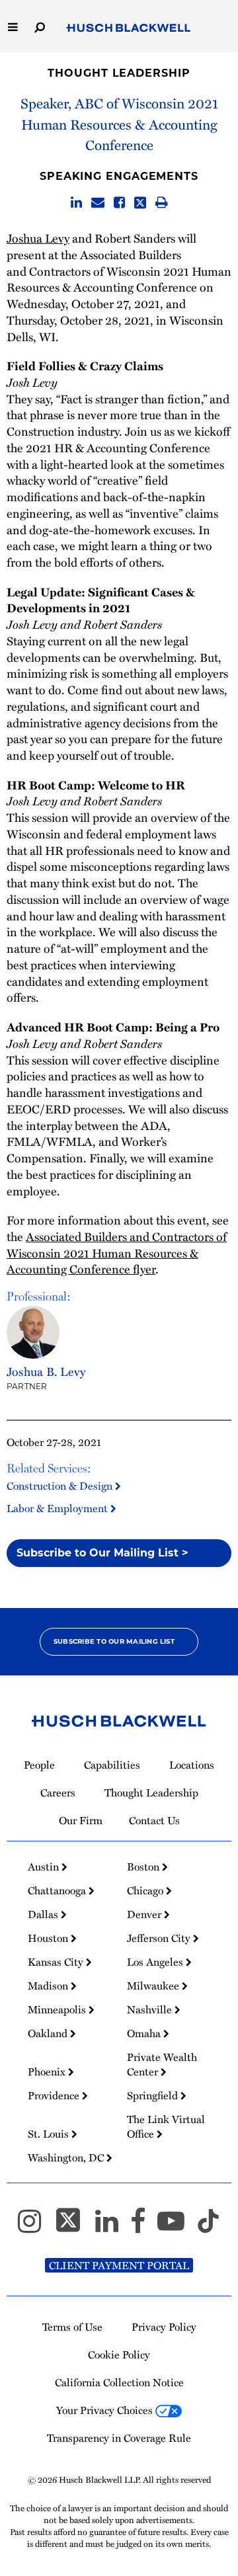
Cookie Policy (119, 2355)
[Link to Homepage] (129, 28)
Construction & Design (61, 1486)
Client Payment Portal (119, 2265)
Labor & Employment (59, 1508)
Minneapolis (58, 2009)
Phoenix (48, 2072)
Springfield (154, 2095)
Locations (192, 1765)
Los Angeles (156, 1962)
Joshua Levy (38, 238)
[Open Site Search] (40, 26)
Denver (145, 1914)
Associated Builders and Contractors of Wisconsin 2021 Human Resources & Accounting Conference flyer (117, 1253)
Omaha (145, 2033)
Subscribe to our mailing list (114, 1641)
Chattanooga (58, 1890)
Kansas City (57, 1962)
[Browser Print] (162, 203)
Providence (55, 2095)
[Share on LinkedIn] (76, 203)
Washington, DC (67, 2157)
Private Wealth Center (162, 2064)
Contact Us (154, 1820)
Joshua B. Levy (46, 1371)
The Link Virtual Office (166, 2126)
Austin (45, 1867)
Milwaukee (154, 1986)
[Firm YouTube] (177, 2227)
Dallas (44, 1914)
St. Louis (50, 2134)
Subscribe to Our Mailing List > (102, 1553)
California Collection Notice (119, 2382)
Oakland (49, 2033)
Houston (49, 1938)
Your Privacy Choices (106, 2410)
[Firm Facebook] (144, 2227)
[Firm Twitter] (74, 2227)
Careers (58, 1792)
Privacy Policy (164, 2327)
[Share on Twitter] (140, 203)
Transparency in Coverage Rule (119, 2438)
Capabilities (112, 1765)
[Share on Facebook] (119, 203)
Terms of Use (72, 2327)
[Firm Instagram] (35, 2227)
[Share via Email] (98, 203)
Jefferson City (160, 1938)
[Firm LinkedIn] (113, 2227)
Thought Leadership (119, 73)
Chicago (146, 1890)
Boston (144, 1867)
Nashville (151, 2009)
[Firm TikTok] (208, 2227)
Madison (49, 1986)
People (39, 1765)
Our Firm (81, 1820)
